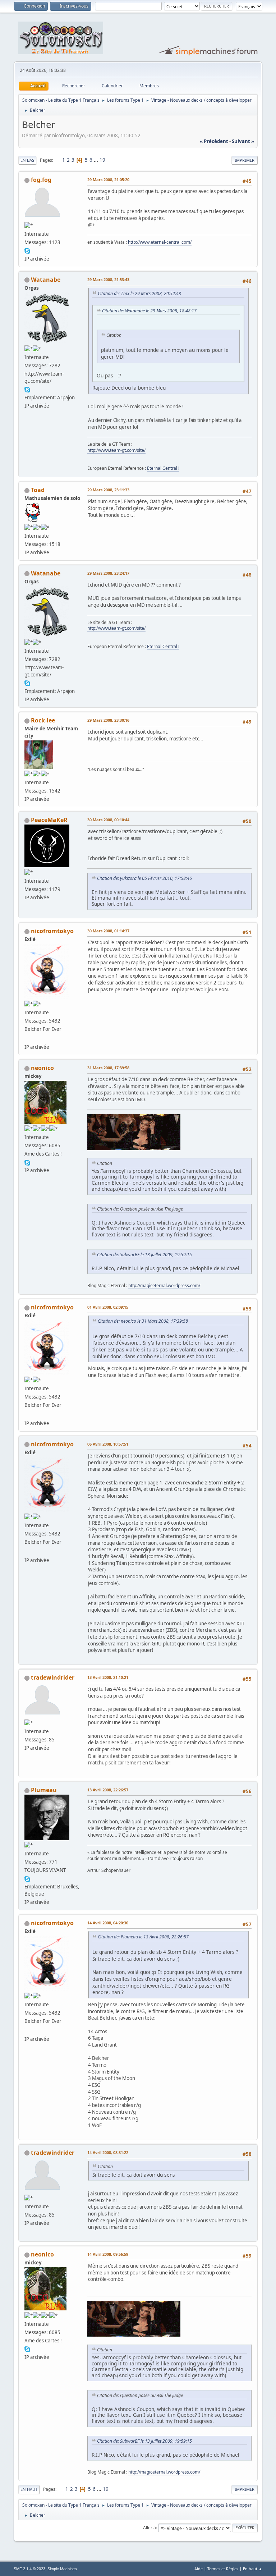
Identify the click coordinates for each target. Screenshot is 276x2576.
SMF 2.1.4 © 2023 (29, 2569)
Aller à (149, 2528)
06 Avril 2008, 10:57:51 (108, 1444)
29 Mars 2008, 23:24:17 (108, 573)
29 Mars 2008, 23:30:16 (108, 720)
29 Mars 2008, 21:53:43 (108, 279)
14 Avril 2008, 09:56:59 (108, 2254)
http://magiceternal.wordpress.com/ (164, 1285)
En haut (29, 2489)
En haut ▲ (253, 2569)
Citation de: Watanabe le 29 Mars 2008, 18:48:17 (149, 311)
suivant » (243, 141)
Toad (38, 490)
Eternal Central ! (163, 468)
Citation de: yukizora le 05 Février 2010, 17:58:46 (144, 878)
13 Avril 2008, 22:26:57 (108, 1790)
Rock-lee (43, 720)
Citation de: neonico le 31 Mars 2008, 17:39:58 (143, 1321)
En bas (27, 160)
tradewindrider (53, 1677)
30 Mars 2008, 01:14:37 (108, 931)
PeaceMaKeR (49, 820)
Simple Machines (62, 2569)
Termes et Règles (223, 2569)
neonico (42, 1068)
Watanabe (46, 280)
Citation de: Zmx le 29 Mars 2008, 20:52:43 (139, 293)
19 (102, 160)
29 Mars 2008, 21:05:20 (108, 180)
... (96, 160)
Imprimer (245, 160)
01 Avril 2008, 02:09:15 (108, 1307)
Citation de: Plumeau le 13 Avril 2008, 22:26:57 (143, 1937)
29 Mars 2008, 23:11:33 (108, 490)
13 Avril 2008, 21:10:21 (108, 1677)
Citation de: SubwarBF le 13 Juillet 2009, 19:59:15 (144, 1255)
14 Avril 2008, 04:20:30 (108, 1923)
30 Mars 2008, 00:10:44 (108, 820)
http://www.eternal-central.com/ (160, 242)
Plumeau (44, 1790)
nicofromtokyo (52, 931)
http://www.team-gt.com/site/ (116, 450)
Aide (199, 2569)
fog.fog (41, 180)
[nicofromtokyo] (27, 1038)
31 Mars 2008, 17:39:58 (108, 1068)
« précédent (214, 141)
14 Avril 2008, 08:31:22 (108, 2152)
